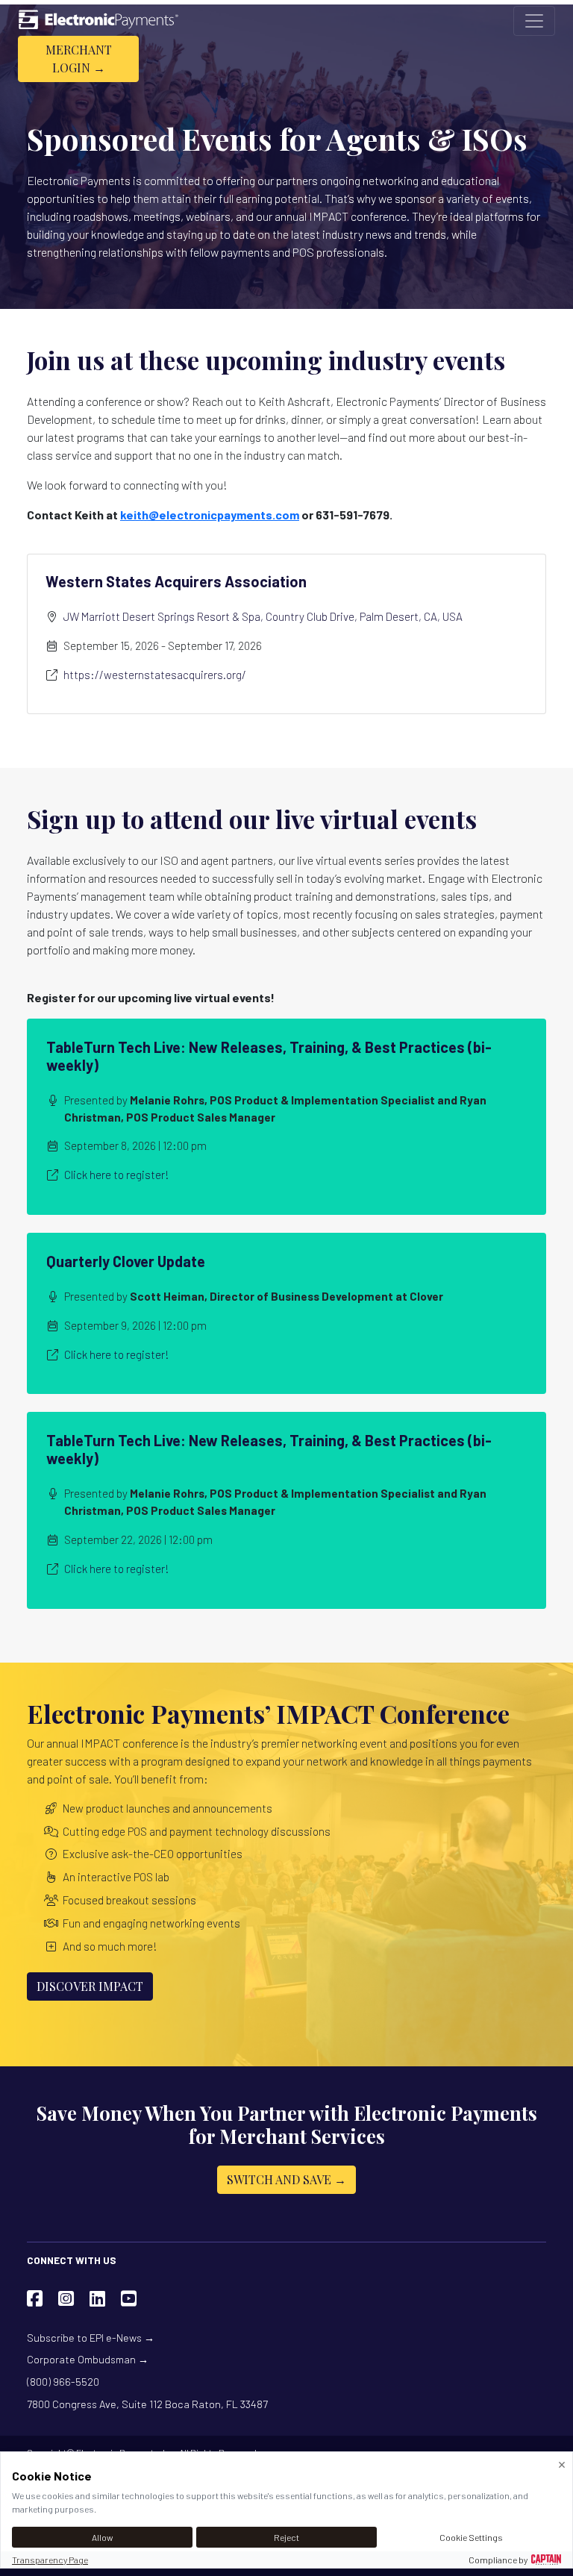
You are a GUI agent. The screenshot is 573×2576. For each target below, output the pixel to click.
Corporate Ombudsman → (88, 2359)
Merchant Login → (79, 59)
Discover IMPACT (90, 1986)
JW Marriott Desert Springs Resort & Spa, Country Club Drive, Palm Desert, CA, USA (263, 616)
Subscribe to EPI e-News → (91, 2338)
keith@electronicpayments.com (210, 515)
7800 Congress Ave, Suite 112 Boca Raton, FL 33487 (147, 2404)
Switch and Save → (286, 2179)
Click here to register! (116, 1175)
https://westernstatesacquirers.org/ (155, 675)
